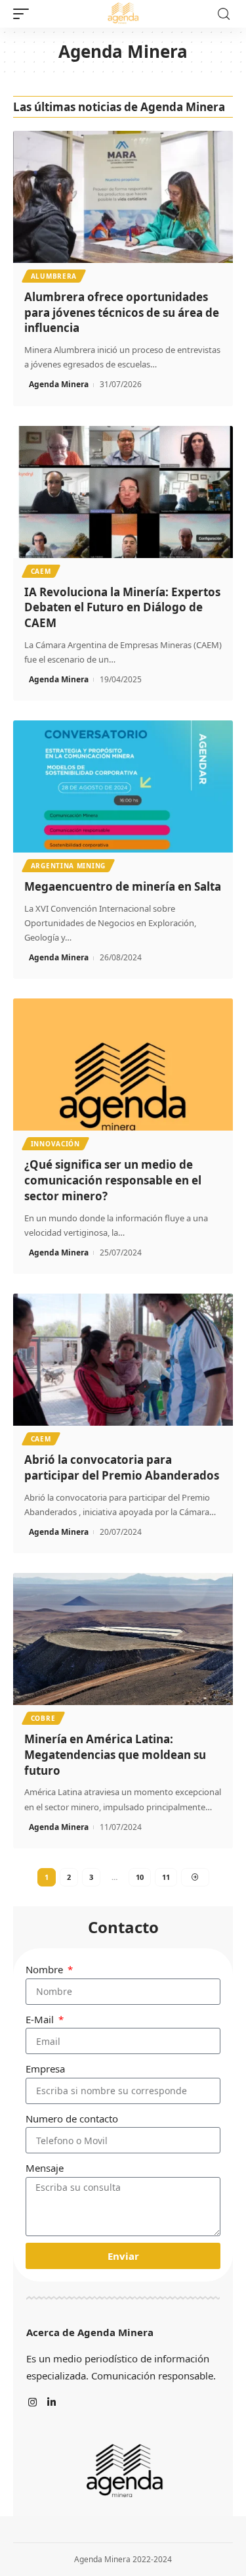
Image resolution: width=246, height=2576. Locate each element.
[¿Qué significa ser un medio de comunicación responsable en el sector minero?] (123, 1065)
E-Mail (41, 2019)
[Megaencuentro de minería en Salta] (123, 786)
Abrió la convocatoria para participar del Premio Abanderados (122, 1467)
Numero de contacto (72, 2119)
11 (166, 1877)
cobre (43, 1718)
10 (140, 1877)
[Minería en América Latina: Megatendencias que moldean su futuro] (123, 1639)
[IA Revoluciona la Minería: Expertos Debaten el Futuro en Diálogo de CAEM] (123, 492)
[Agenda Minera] (123, 14)
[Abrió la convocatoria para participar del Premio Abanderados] (123, 1360)
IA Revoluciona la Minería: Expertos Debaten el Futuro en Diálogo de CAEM (122, 608)
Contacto (123, 1927)
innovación (55, 1144)
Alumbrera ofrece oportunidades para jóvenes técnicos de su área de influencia (122, 313)
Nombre (46, 1969)
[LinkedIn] (51, 2403)
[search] (224, 14)
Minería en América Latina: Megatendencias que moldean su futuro (115, 1755)
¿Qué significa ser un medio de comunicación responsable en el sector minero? (113, 1180)
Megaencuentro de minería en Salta (123, 886)
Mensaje (45, 2168)
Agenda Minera (59, 384)
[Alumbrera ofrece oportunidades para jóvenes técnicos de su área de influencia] (123, 197)
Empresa (45, 2069)
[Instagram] (32, 2403)
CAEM (41, 571)
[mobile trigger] (24, 14)
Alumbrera (54, 276)
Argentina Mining (68, 866)
